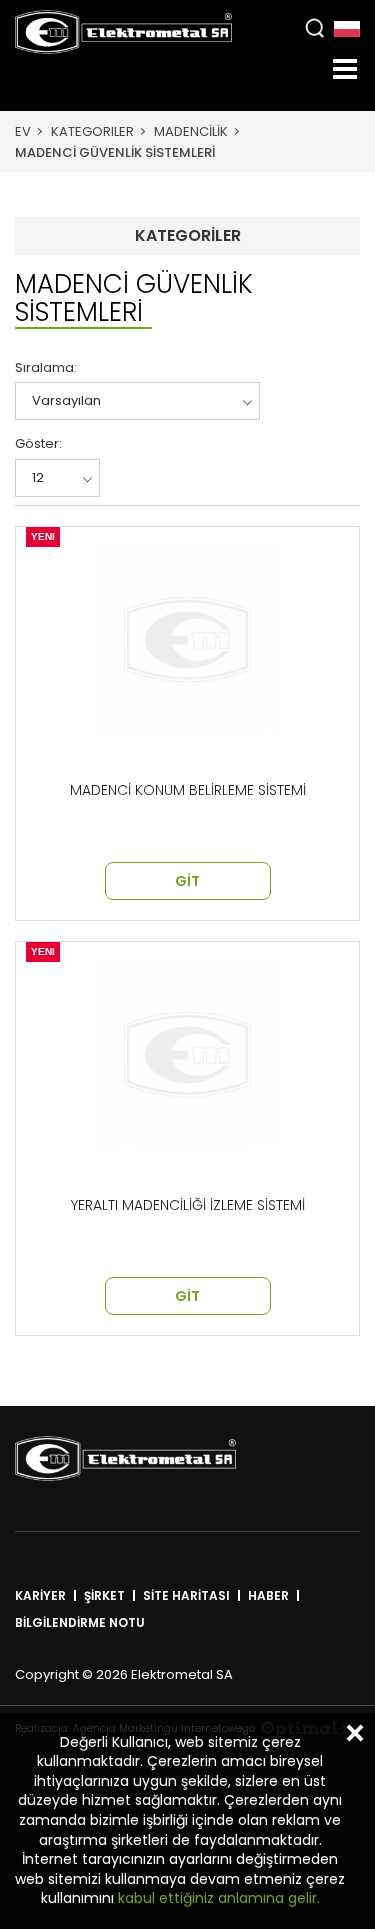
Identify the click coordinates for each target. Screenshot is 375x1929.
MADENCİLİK (191, 131)
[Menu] (345, 69)
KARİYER (40, 1595)
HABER (268, 1595)
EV (23, 131)
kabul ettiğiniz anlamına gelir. (217, 1898)
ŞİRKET (104, 1595)
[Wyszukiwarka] (314, 27)
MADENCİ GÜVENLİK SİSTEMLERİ (115, 152)
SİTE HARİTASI (186, 1595)
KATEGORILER (92, 131)
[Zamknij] (355, 1733)
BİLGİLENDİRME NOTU (80, 1622)
